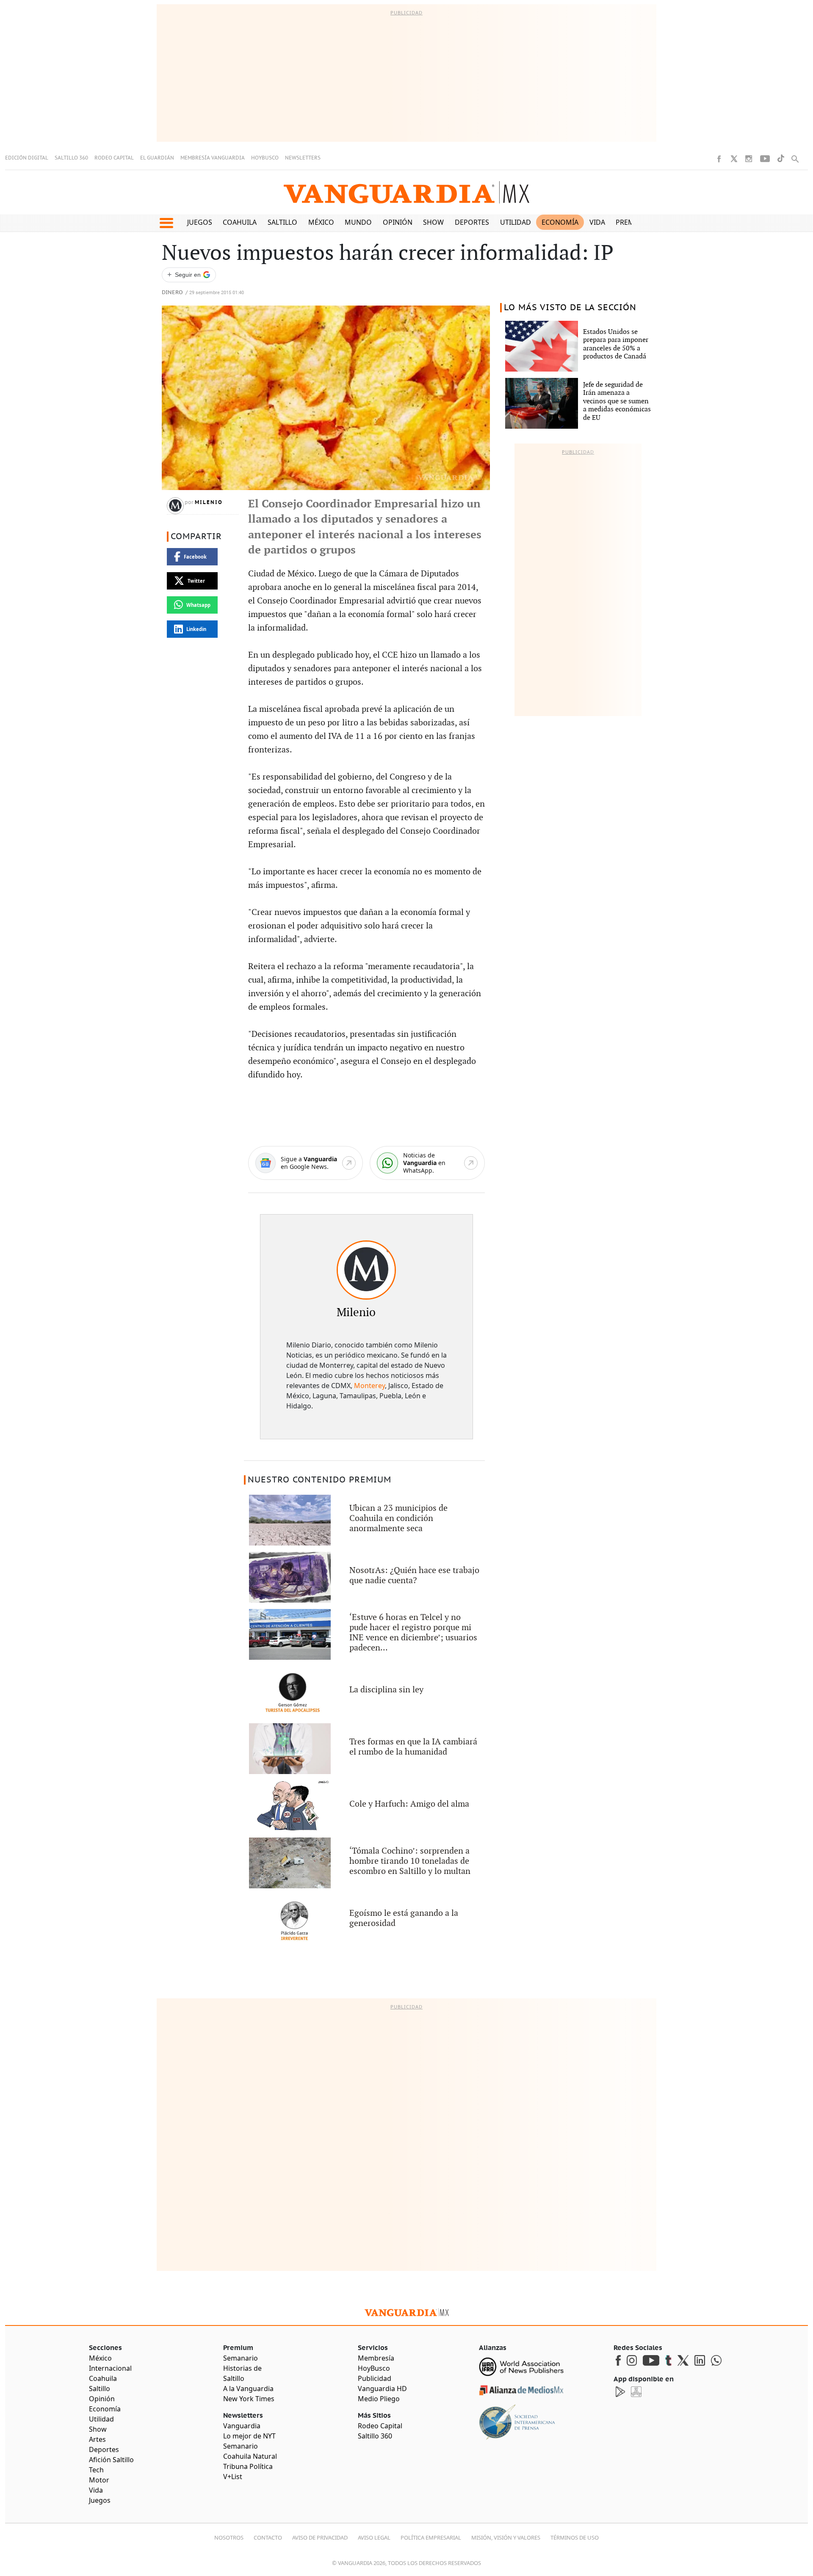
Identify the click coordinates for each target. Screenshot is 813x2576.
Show (433, 222)
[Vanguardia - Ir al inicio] (406, 192)
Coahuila (240, 222)
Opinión (398, 222)
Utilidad (516, 222)
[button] (166, 223)
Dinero (172, 293)
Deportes (472, 222)
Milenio (209, 502)
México (321, 222)
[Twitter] (734, 159)
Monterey (369, 1386)
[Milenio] (366, 1270)
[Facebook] (719, 159)
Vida (597, 222)
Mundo (358, 222)
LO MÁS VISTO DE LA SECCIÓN (570, 308)
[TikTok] (781, 158)
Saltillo (282, 222)
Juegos (200, 222)
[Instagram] (749, 159)
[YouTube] (765, 159)
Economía (560, 222)
